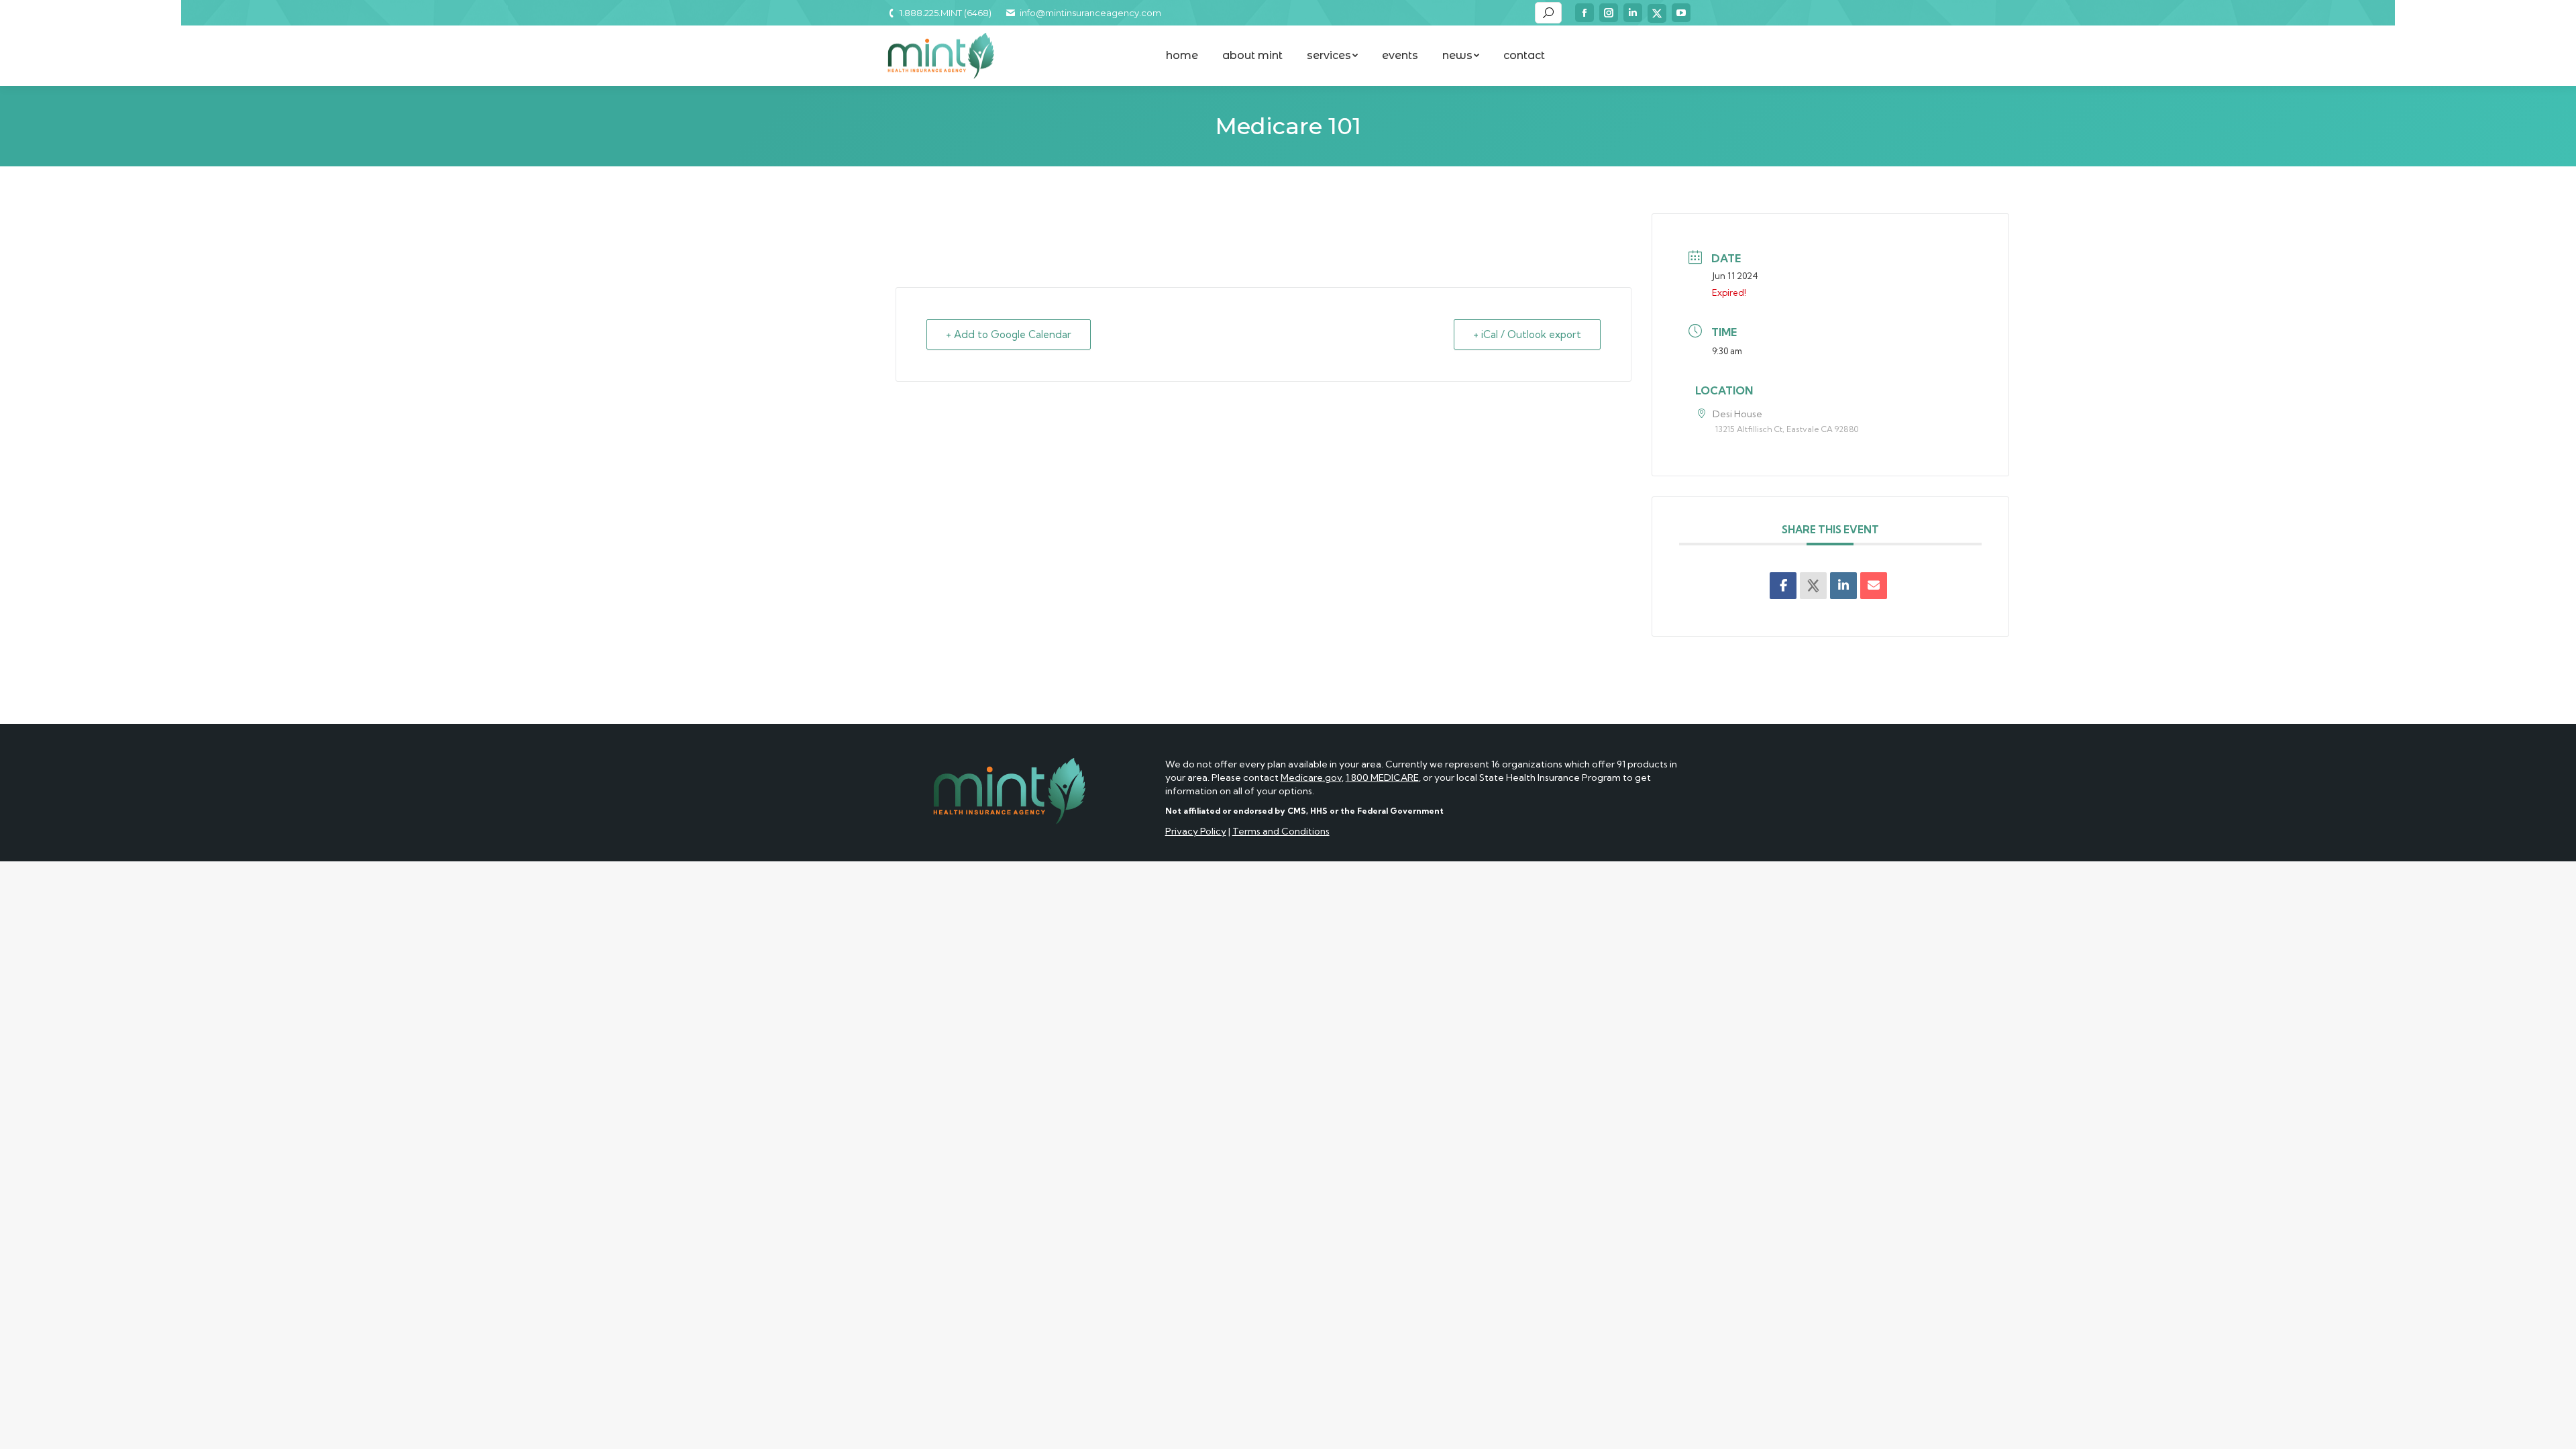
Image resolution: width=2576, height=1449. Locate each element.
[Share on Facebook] (1783, 586)
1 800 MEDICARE (1382, 777)
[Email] (1874, 586)
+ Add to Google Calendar (1009, 334)
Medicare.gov (1311, 777)
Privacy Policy (1196, 831)
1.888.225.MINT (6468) (946, 13)
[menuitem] (1182, 56)
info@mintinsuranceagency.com (1090, 13)
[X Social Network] (1813, 586)
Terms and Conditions (1281, 831)
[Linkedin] (1843, 586)
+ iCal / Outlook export (1527, 334)
